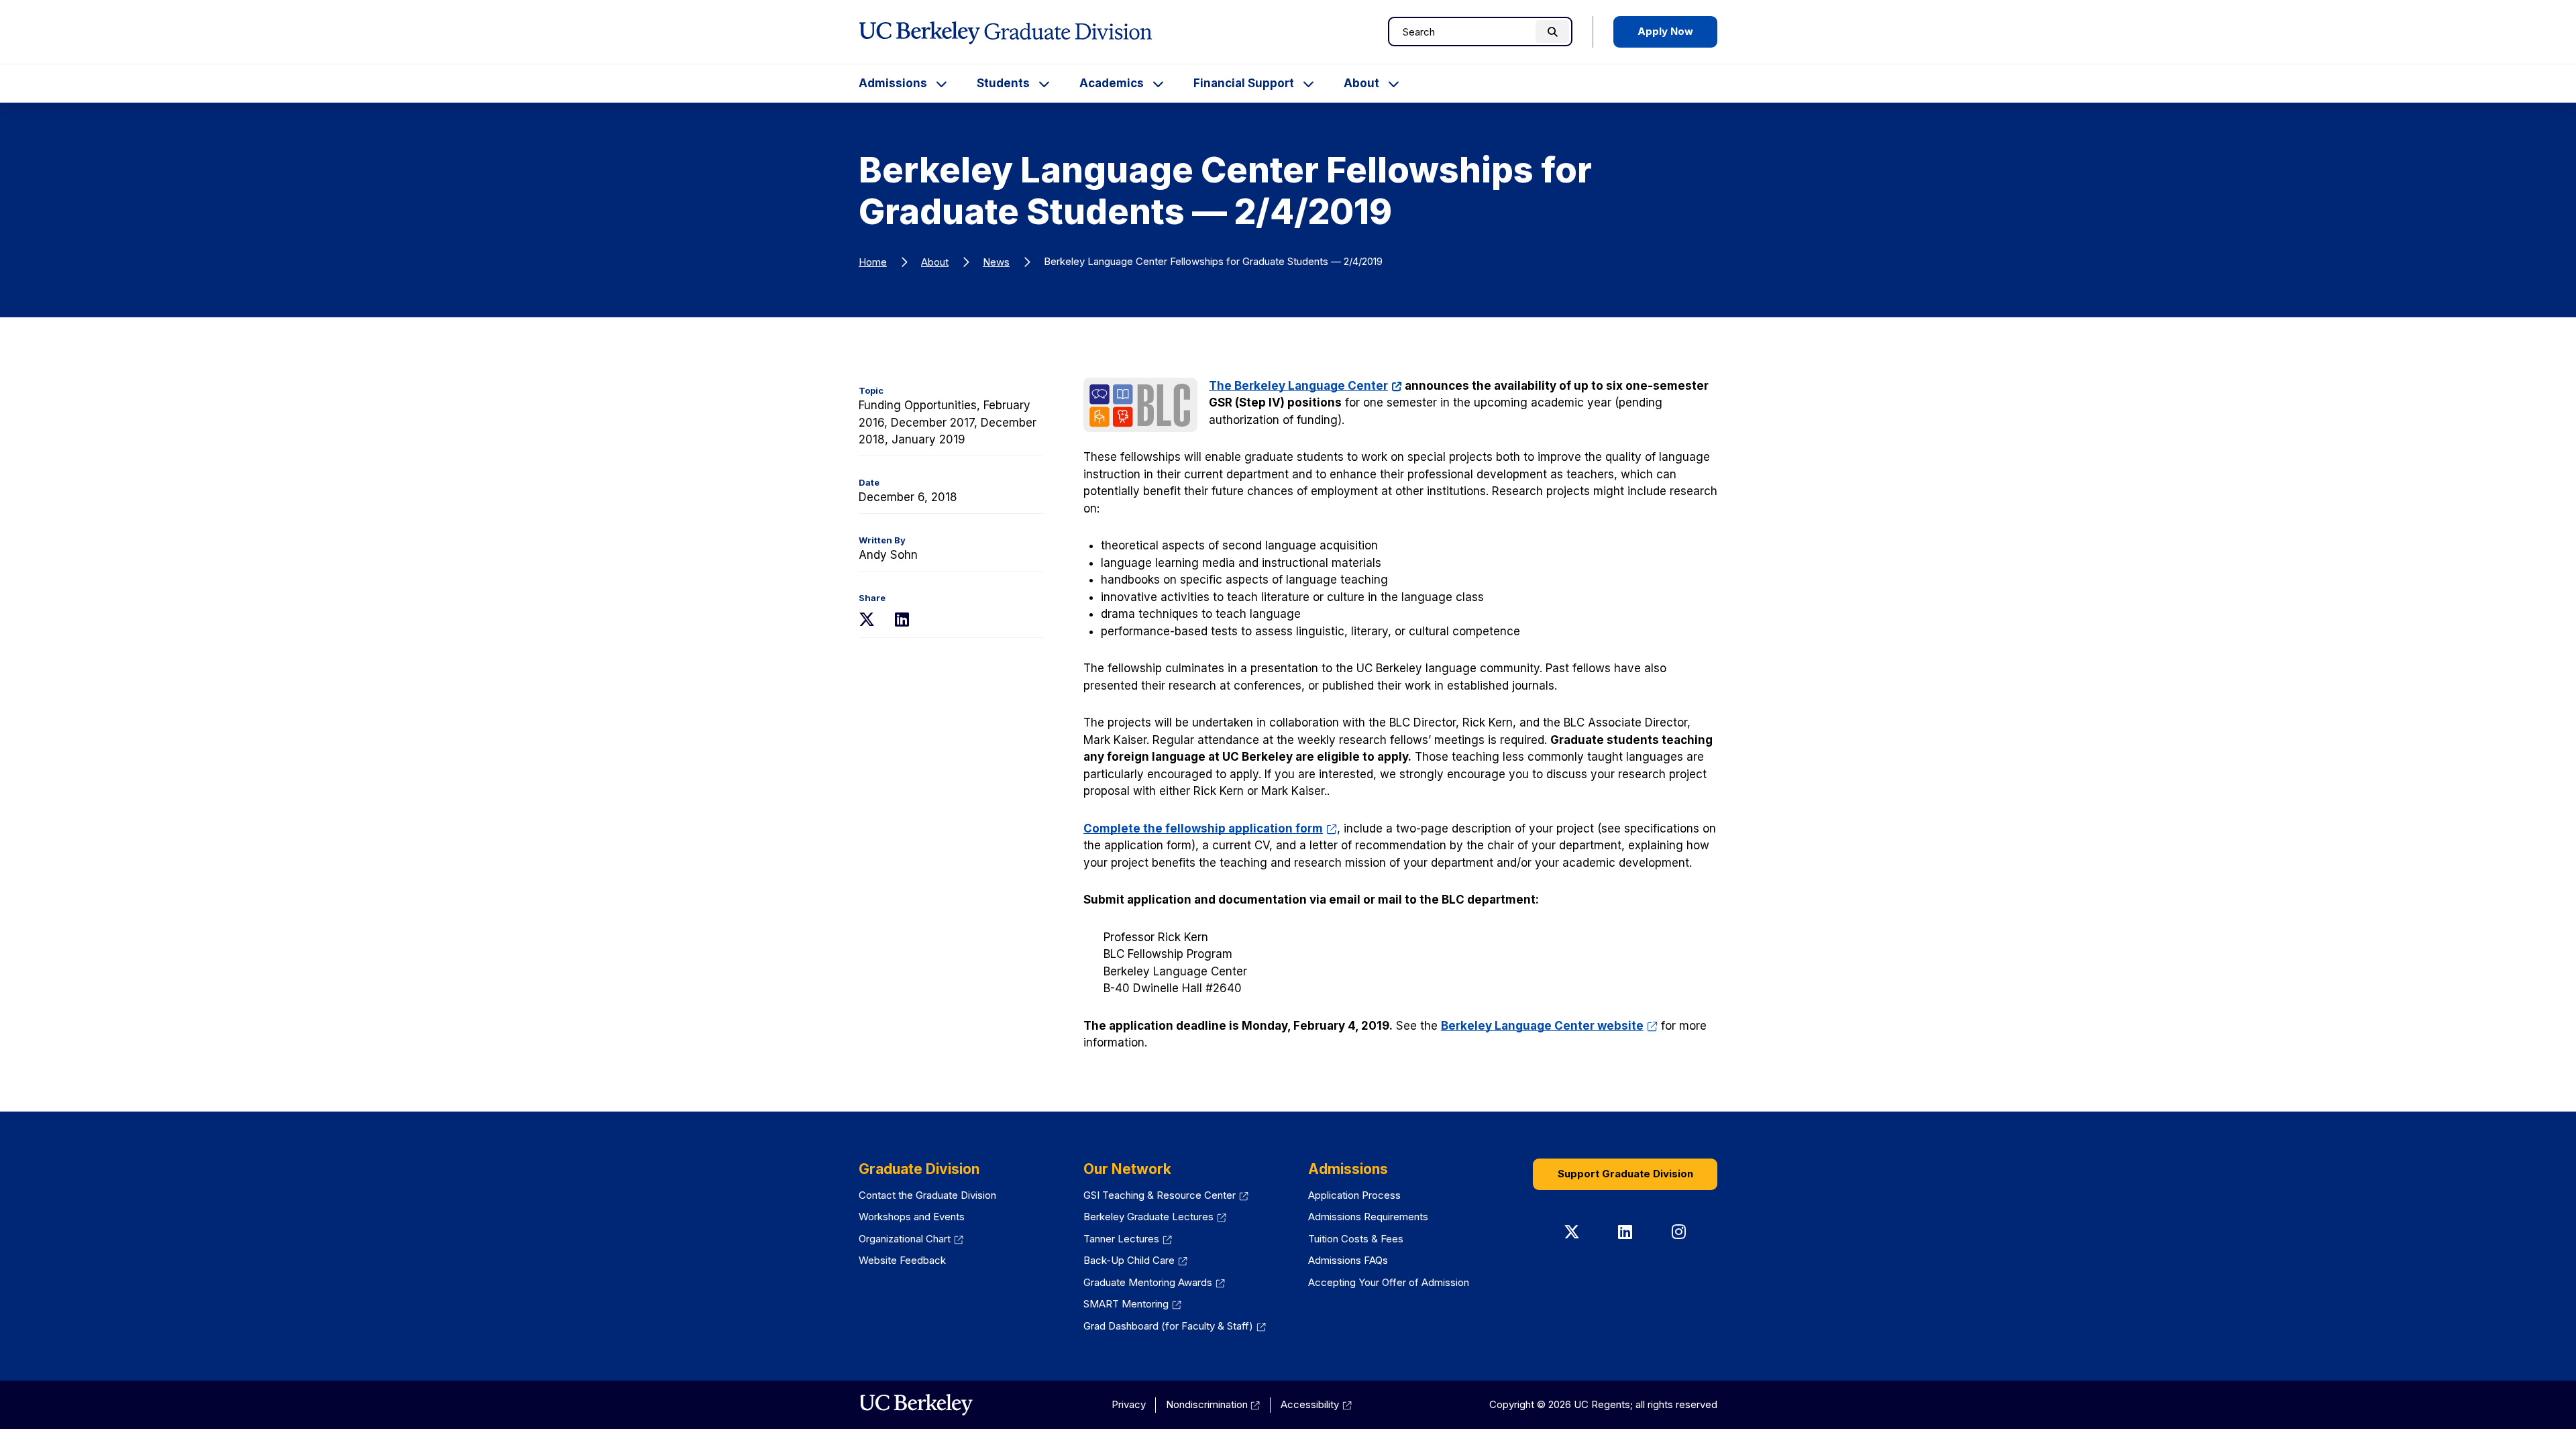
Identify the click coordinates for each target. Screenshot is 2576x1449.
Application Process (1354, 1195)
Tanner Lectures (1128, 1239)
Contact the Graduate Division (927, 1195)
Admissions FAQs (1348, 1260)
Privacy (1129, 1404)
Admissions (893, 83)
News (996, 262)
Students (1003, 83)
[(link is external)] (916, 1405)
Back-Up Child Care (1135, 1260)
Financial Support (1244, 83)
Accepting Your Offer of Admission (1389, 1282)
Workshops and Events (912, 1217)
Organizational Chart (911, 1239)
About (1361, 83)
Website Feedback (902, 1260)
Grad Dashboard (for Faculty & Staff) (1175, 1326)
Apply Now (1665, 31)
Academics (1112, 83)
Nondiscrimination (1213, 1404)
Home (873, 262)
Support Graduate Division (1625, 1174)
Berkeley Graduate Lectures (1155, 1217)
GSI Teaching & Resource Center (1166, 1195)
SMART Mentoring (1132, 1304)
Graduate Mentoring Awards (1154, 1282)
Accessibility (1316, 1404)
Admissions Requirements (1368, 1217)
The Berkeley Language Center (1305, 386)
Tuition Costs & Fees (1356, 1239)
